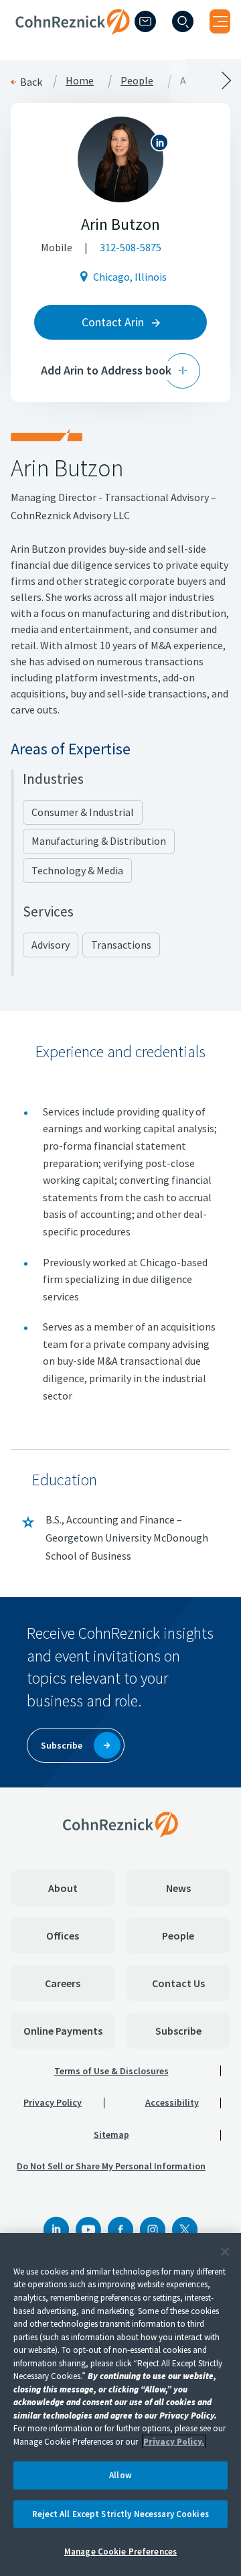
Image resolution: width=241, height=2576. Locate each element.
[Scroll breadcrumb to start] (60, 80)
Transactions (121, 945)
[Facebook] (120, 2230)
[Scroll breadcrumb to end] (181, 80)
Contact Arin (114, 322)
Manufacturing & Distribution (99, 841)
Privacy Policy (53, 2102)
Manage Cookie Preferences (120, 2552)
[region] (120, 2404)
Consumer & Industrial (83, 812)
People (178, 1936)
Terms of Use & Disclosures (111, 2071)
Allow (120, 2475)
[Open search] (183, 21)
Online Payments (63, 2031)
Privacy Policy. (174, 2442)
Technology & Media (77, 870)
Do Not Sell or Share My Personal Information (111, 2166)
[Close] (225, 2252)
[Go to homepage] (120, 1824)
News (178, 1888)
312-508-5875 (131, 247)
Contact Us (178, 1983)
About (63, 1888)
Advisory (51, 945)
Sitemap (111, 2134)
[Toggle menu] (220, 21)
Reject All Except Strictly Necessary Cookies (120, 2514)
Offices (63, 1936)
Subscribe (178, 2031)
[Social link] (56, 2230)
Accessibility (172, 2102)
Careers (63, 1983)
